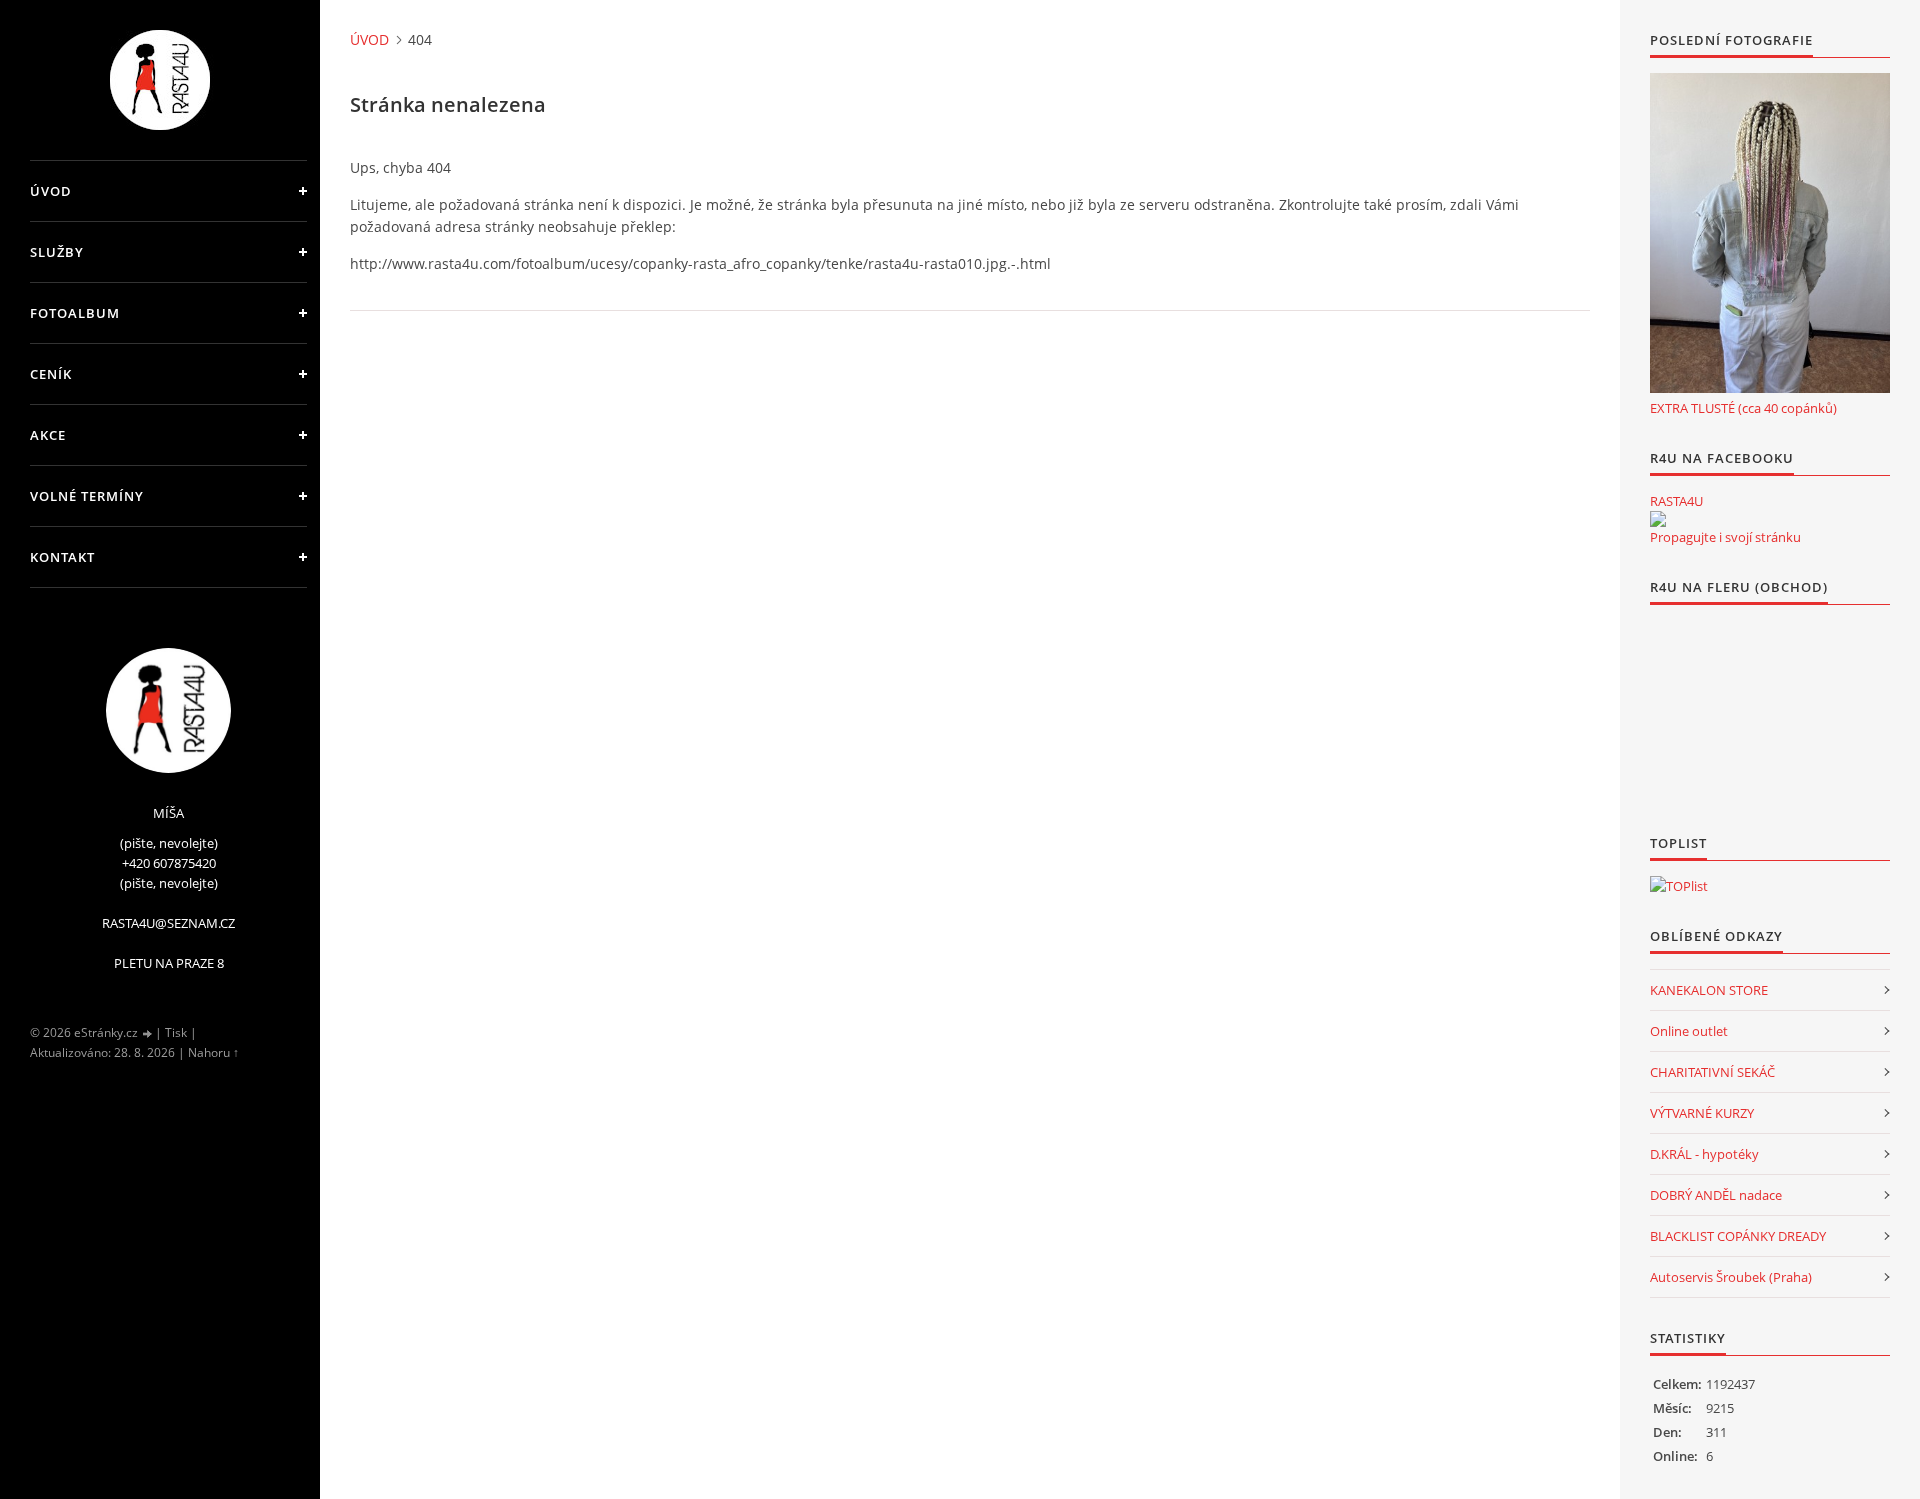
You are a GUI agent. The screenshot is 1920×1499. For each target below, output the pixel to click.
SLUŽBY (57, 252)
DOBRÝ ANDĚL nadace (1716, 1195)
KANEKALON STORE (1709, 990)
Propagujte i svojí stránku (1725, 537)
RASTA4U (1676, 501)
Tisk (176, 1032)
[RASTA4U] (1658, 519)
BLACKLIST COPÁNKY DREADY (1738, 1236)
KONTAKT (62, 557)
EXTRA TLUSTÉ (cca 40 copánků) (1743, 408)
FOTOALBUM (75, 313)
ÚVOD (51, 191)
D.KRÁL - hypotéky (1704, 1154)
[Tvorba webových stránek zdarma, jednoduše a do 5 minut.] (148, 1033)
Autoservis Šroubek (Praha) (1731, 1277)
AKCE (48, 435)
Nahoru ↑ (213, 1052)
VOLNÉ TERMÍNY (87, 496)
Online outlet (1689, 1031)
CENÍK (51, 374)
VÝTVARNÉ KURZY (1702, 1113)
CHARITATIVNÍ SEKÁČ (1712, 1072)
